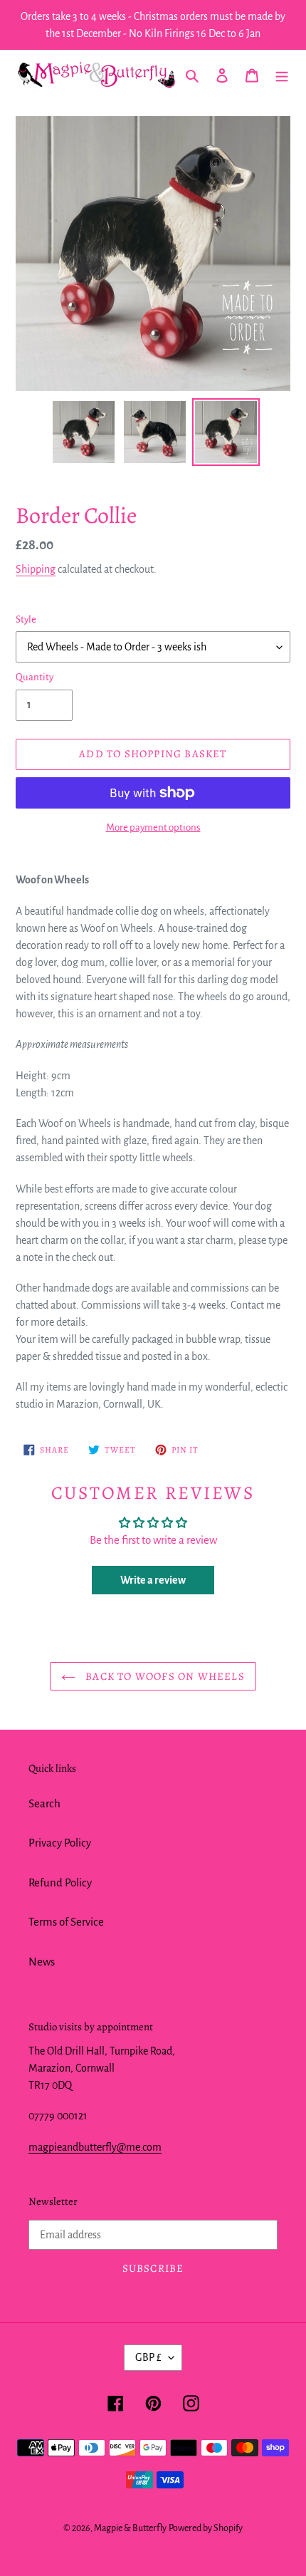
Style (26, 619)
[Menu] (282, 75)
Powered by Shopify (206, 2528)
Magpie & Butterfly (130, 2528)
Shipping (36, 569)
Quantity (35, 677)
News (42, 1962)
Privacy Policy (60, 1843)
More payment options (153, 827)
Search (44, 1803)
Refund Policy (60, 1882)
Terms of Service (66, 1922)
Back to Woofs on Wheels (164, 1676)
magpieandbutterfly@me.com (95, 2147)
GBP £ (148, 2357)
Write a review (153, 1580)
